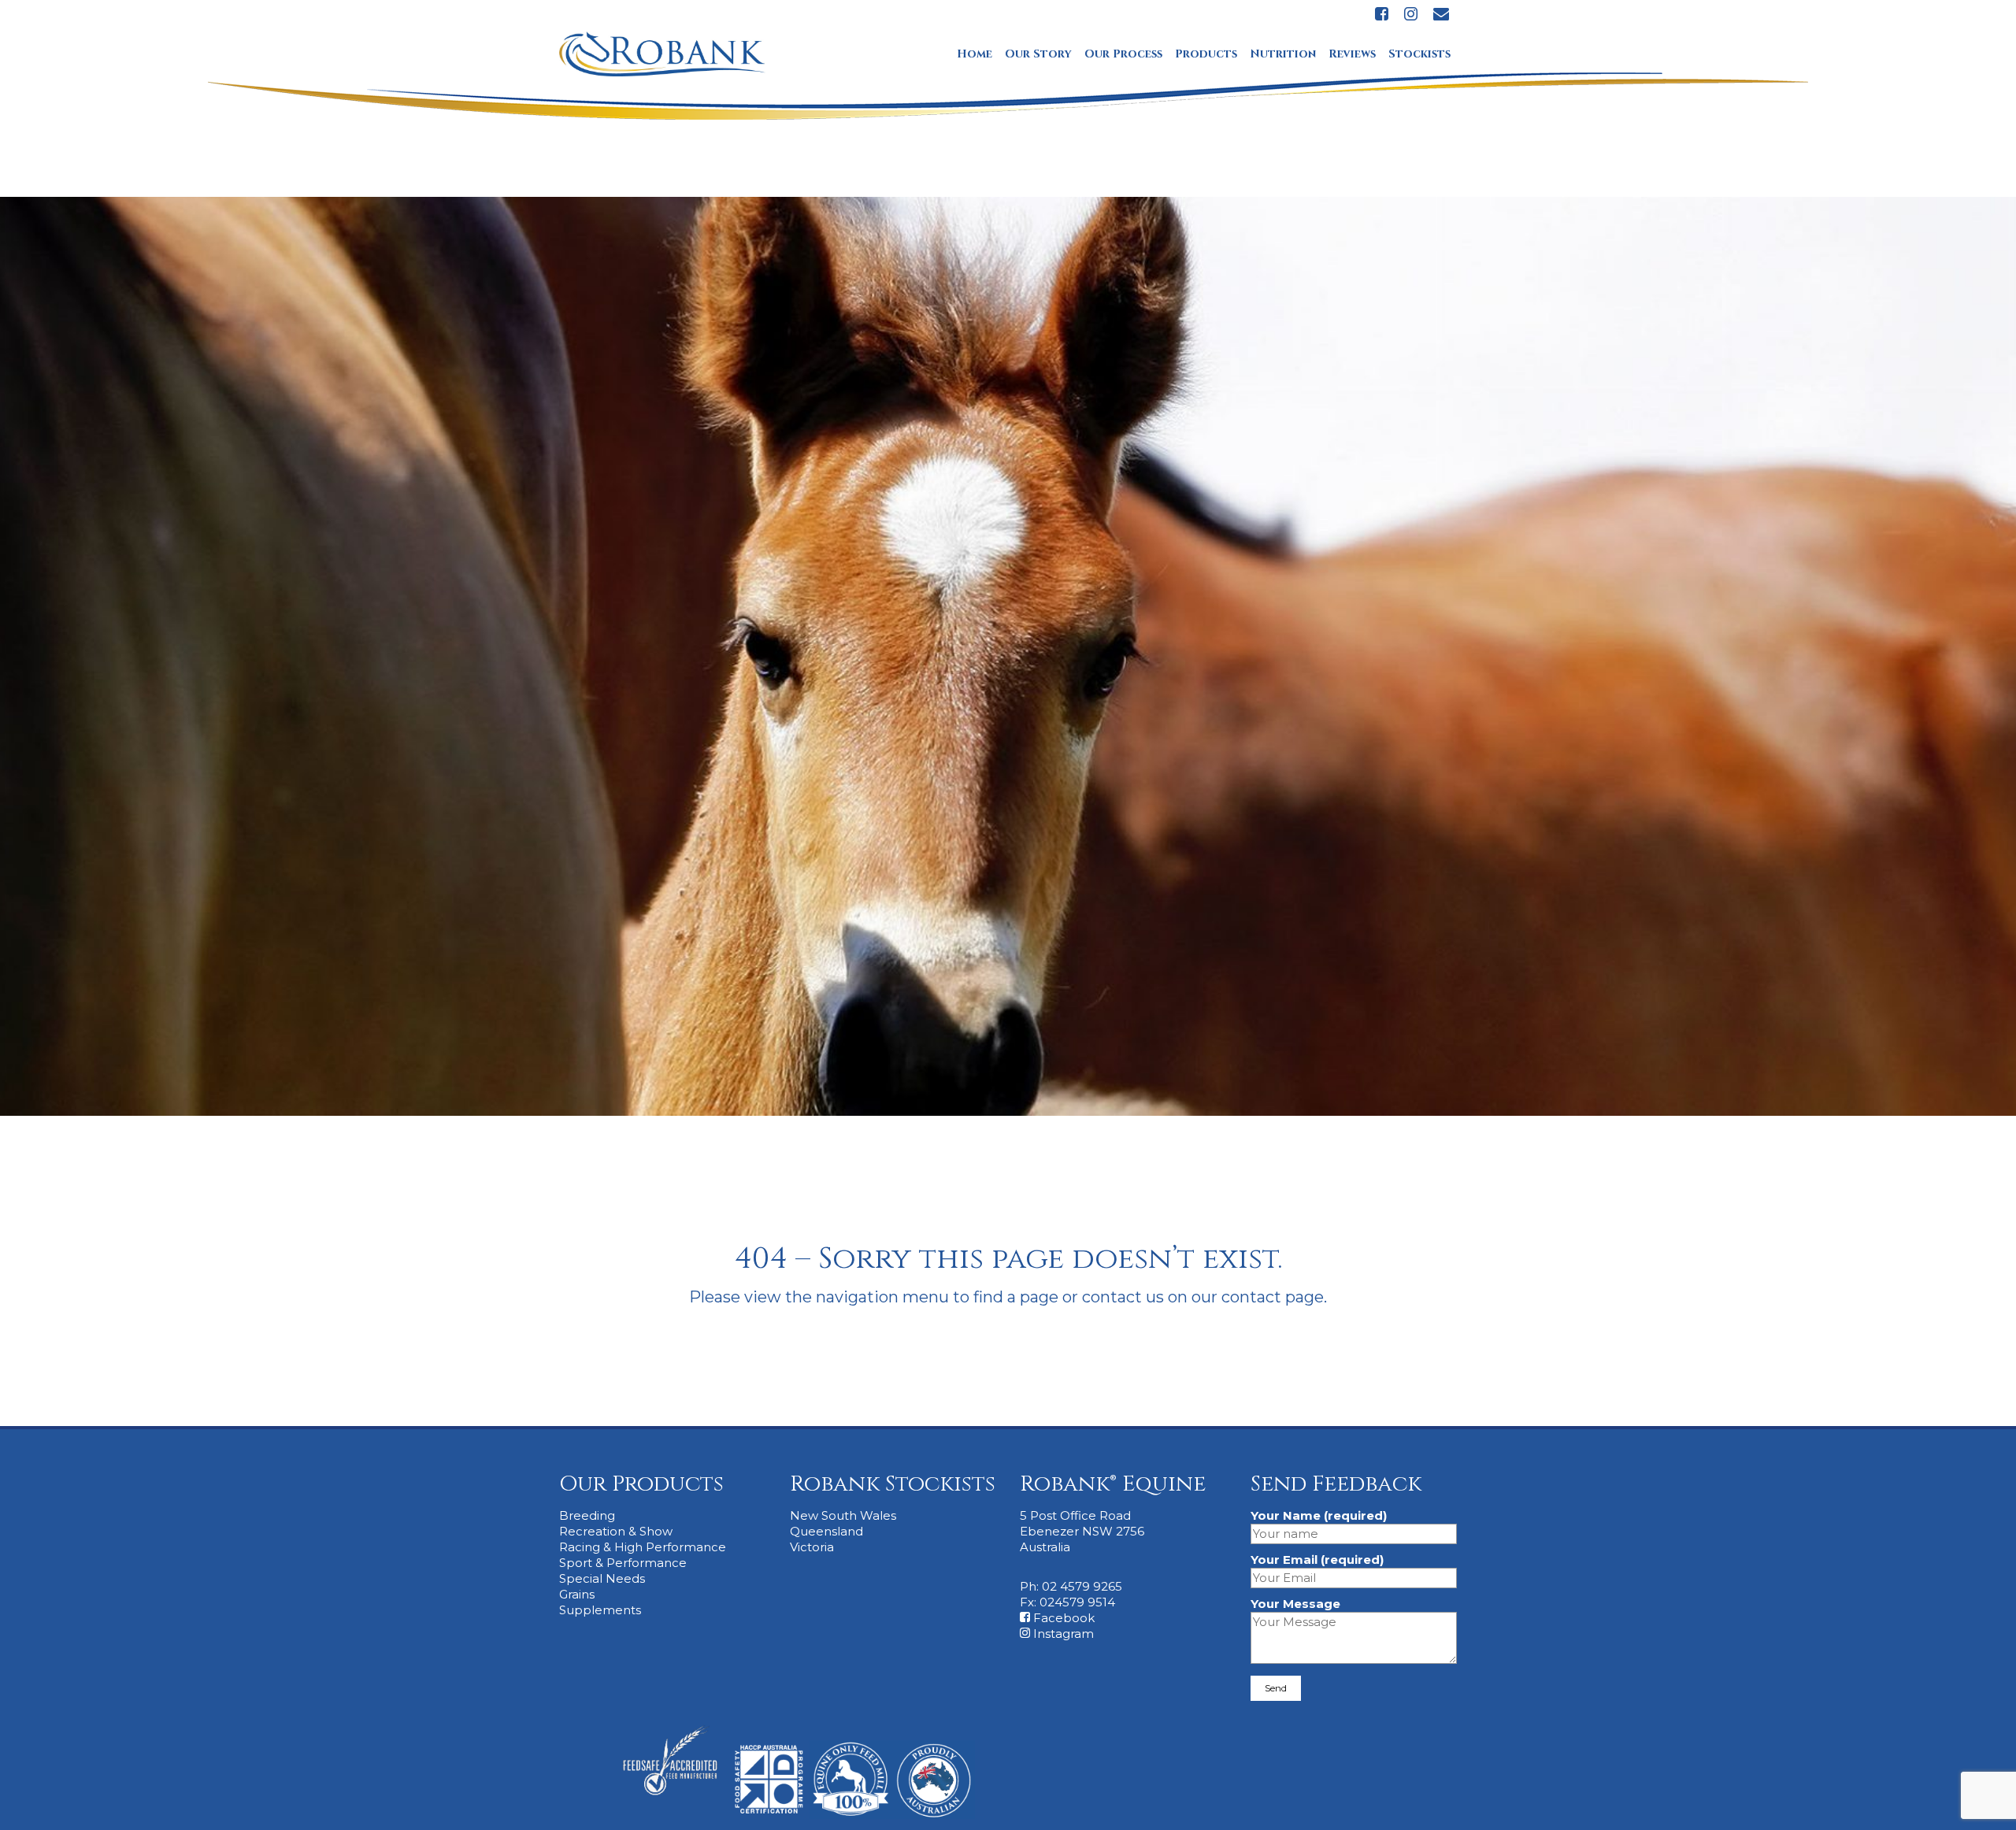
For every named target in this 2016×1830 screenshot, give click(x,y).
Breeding (587, 1515)
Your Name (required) (1319, 1515)
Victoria (812, 1547)
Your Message (1295, 1604)
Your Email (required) (1317, 1560)
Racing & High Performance (643, 1547)
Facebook (1062, 1618)
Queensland (826, 1531)
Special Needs (602, 1578)
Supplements (600, 1610)
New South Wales (843, 1515)
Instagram (1062, 1634)
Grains (577, 1594)
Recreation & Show (616, 1531)
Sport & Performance (623, 1563)
